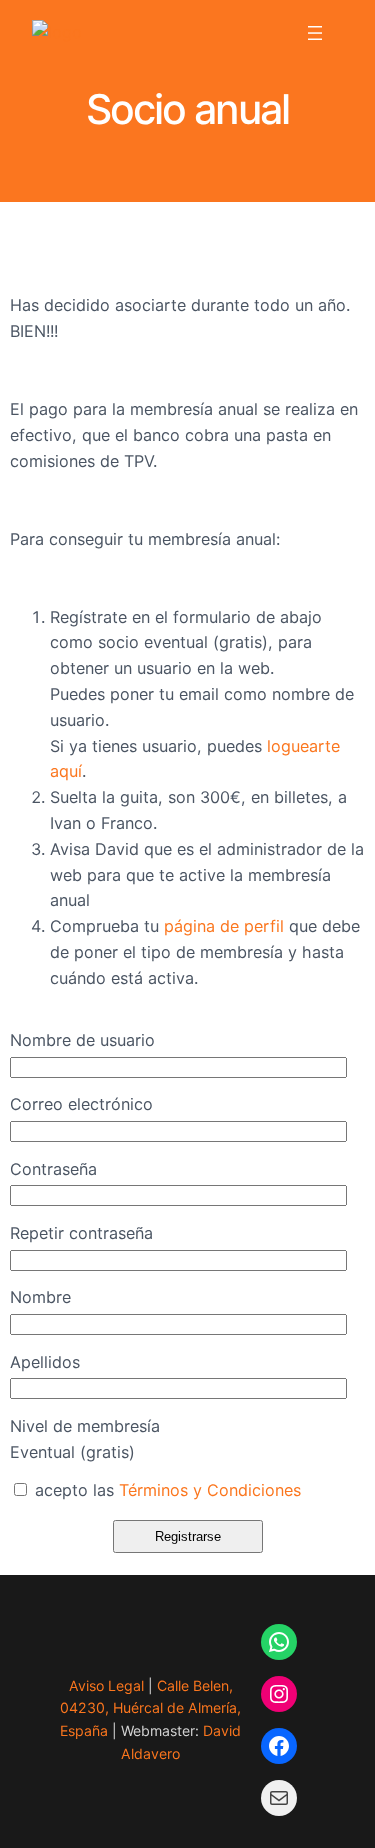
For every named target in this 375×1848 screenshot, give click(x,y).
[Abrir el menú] (315, 33)
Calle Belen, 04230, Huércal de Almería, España (150, 1708)
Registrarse (188, 1536)
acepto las (165, 1490)
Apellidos (45, 1362)
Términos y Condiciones (210, 1490)
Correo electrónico (81, 1104)
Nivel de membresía (85, 1426)
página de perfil (224, 926)
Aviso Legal (106, 1685)
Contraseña (53, 1169)
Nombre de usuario (82, 1040)
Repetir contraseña (81, 1233)
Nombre (40, 1297)
